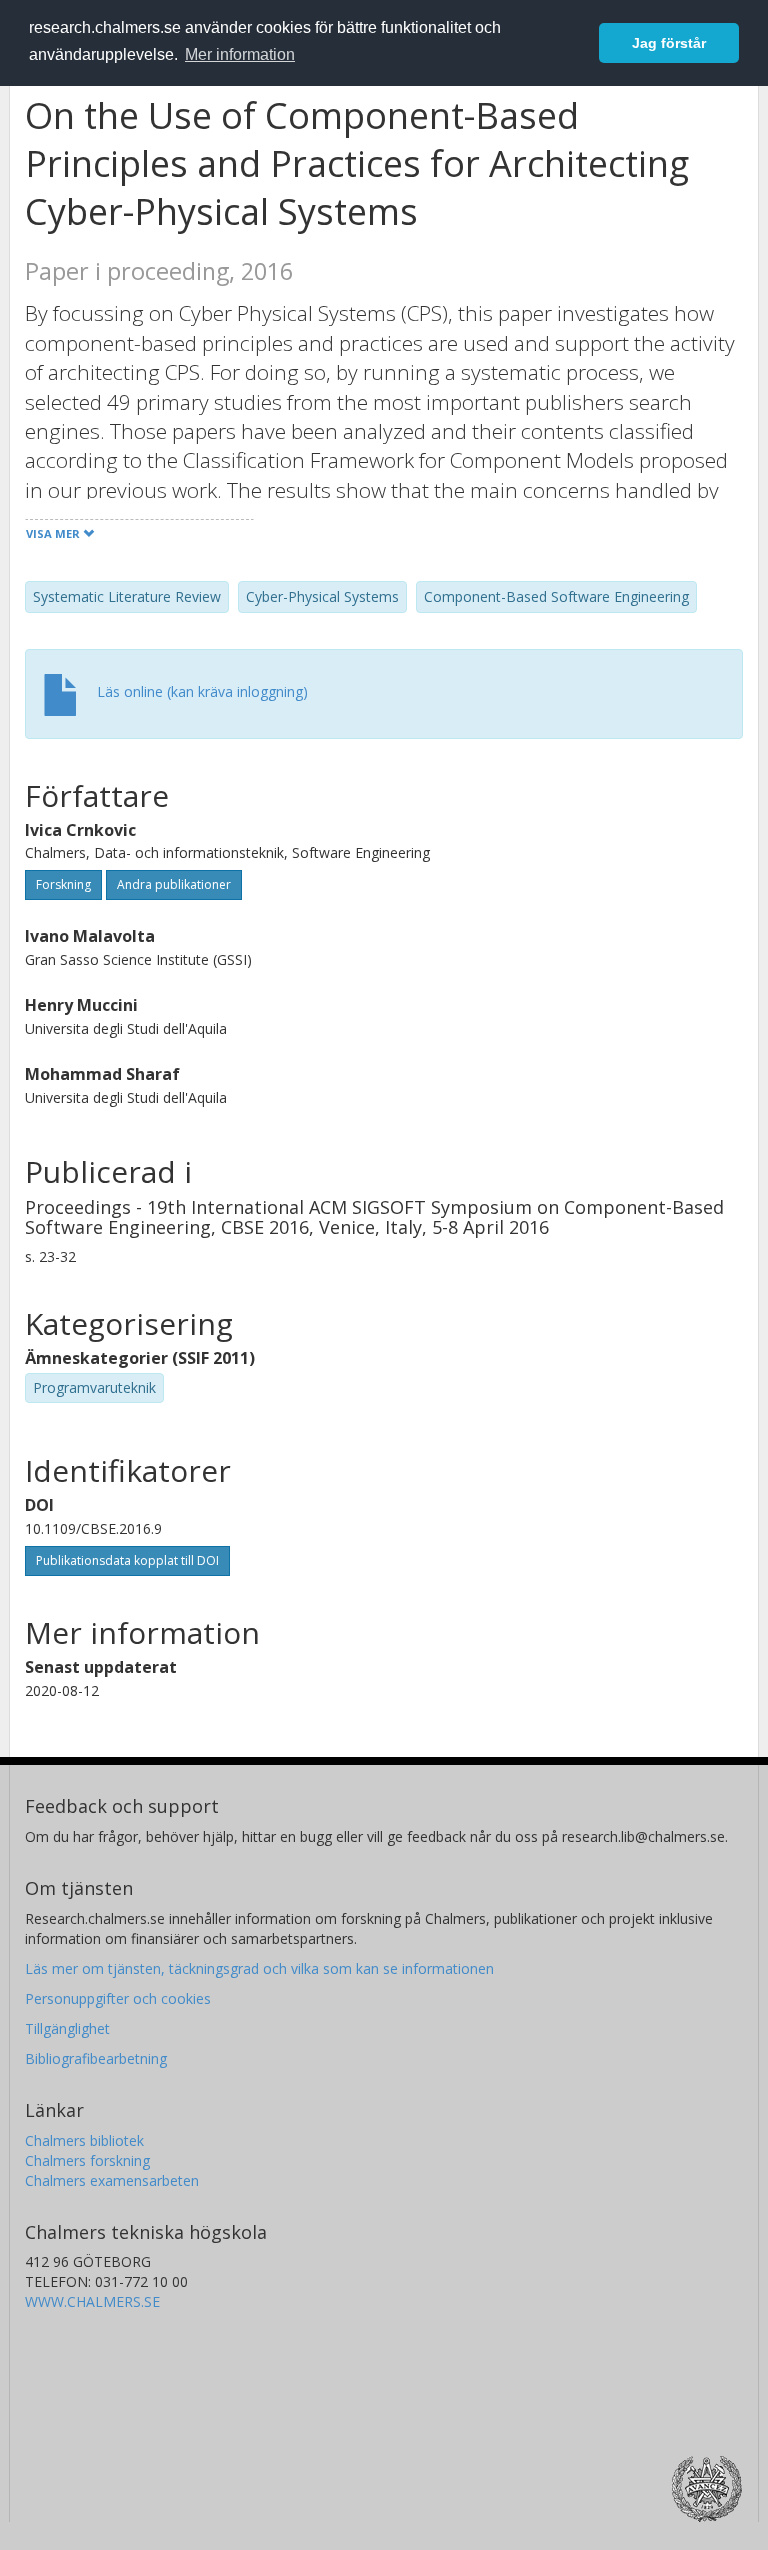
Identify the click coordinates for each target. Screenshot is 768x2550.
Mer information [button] (240, 54)
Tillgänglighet (67, 2028)
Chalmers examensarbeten (112, 2180)
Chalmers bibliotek (84, 2140)
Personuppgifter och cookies (118, 1998)
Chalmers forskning (87, 2160)
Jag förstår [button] (669, 43)
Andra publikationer (174, 884)
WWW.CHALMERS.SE (92, 2301)
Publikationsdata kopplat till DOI (127, 1560)
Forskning (63, 884)
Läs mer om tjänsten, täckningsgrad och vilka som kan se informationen (259, 1968)
